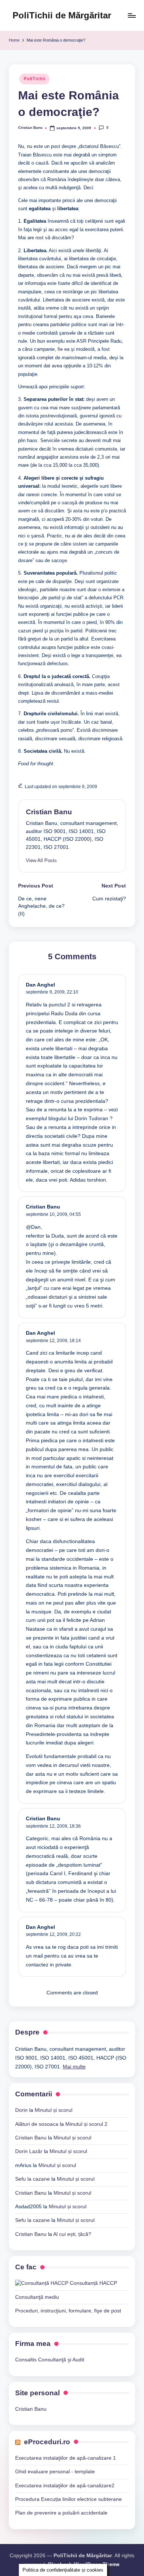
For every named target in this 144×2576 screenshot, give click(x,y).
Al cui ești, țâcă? (72, 2234)
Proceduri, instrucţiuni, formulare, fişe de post (68, 2311)
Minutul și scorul (54, 2110)
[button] (41, 860)
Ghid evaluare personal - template (55, 2472)
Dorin (21, 2110)
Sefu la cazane (32, 2179)
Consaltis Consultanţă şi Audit (50, 2360)
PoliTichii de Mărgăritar (62, 15)
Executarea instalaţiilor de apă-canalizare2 (65, 2486)
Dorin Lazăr (29, 2151)
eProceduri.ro (47, 2442)
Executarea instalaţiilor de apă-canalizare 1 (66, 2458)
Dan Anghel (40, 985)
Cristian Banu (49, 812)
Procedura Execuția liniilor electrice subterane (68, 2499)
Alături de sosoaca (37, 2124)
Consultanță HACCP (93, 2283)
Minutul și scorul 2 (86, 2124)
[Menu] (131, 15)
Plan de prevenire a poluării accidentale (61, 2513)
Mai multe (74, 2067)
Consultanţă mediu (37, 2297)
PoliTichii (34, 79)
